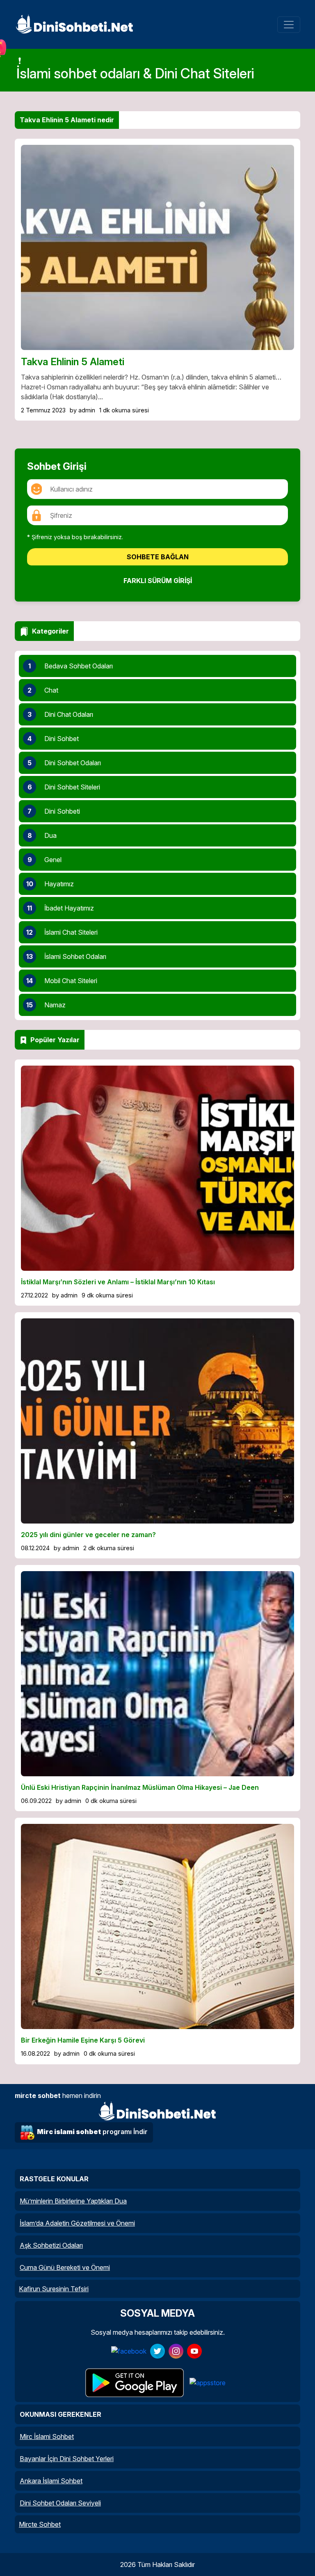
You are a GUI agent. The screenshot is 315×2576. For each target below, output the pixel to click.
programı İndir (92, 2132)
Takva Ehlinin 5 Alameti (73, 362)
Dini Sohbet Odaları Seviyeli (60, 2503)
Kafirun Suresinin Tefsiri (54, 2289)
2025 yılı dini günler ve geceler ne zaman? (88, 1535)
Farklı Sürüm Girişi (158, 581)
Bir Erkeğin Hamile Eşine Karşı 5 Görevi (83, 2040)
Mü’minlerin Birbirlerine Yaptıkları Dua (73, 2201)
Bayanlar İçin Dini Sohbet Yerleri (67, 2459)
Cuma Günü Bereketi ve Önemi (65, 2267)
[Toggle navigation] (289, 25)
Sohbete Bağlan (158, 557)
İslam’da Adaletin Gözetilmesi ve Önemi (77, 2223)
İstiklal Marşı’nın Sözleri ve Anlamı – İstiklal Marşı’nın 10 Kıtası (118, 1282)
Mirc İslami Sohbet (47, 2436)
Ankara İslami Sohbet (51, 2481)
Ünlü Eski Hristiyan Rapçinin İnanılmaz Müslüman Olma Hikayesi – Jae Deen (140, 1787)
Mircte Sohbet (40, 2524)
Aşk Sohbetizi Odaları (51, 2245)
